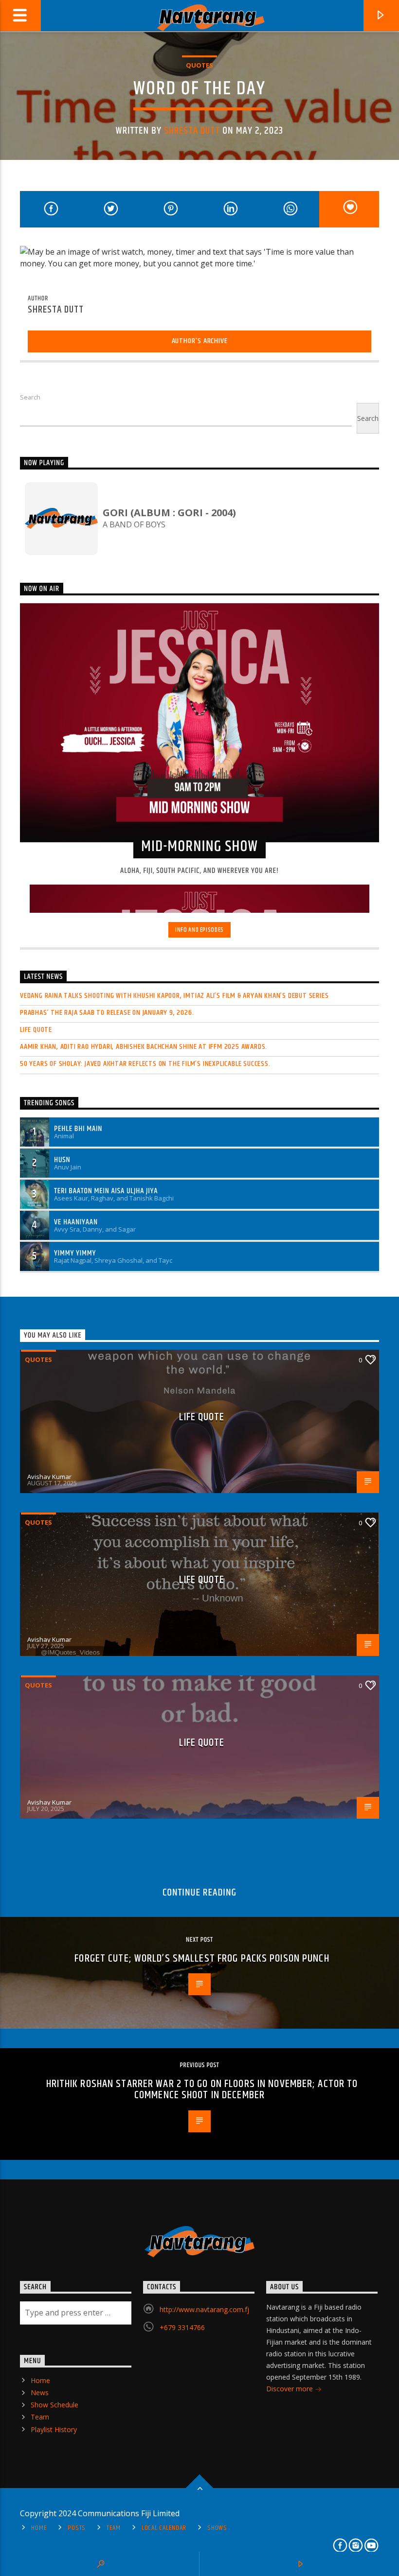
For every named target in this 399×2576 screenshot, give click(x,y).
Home (40, 2380)
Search (30, 397)
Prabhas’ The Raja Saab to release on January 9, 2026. (107, 1013)
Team (40, 2417)
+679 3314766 (182, 2327)
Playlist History (54, 2429)
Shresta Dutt (192, 131)
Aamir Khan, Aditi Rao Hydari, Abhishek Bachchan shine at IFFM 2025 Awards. (144, 1047)
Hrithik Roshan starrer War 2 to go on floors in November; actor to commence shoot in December (202, 2090)
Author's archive (200, 341)
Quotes (199, 65)
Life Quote (36, 1030)
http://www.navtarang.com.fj (204, 2309)
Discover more (290, 2389)
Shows (217, 2528)
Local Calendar (164, 2528)
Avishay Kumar (49, 1477)
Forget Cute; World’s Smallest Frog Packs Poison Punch (202, 1958)
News (40, 2393)
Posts (77, 2528)
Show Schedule (54, 2405)
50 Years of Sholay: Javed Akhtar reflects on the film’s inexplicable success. (145, 1064)
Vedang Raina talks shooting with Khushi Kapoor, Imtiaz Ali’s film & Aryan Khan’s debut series (174, 996)
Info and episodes (199, 930)
